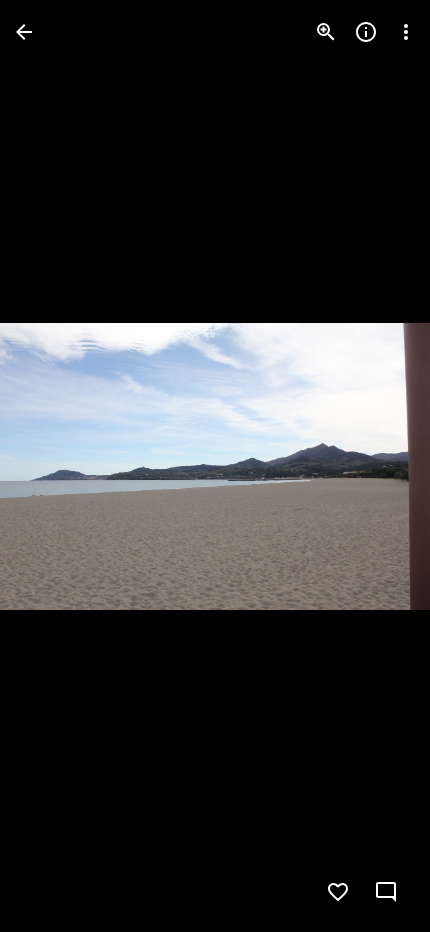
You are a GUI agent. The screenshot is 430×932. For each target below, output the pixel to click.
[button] (56, 466)
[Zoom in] (326, 32)
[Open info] (366, 32)
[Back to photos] (24, 32)
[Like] (338, 892)
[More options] (406, 32)
